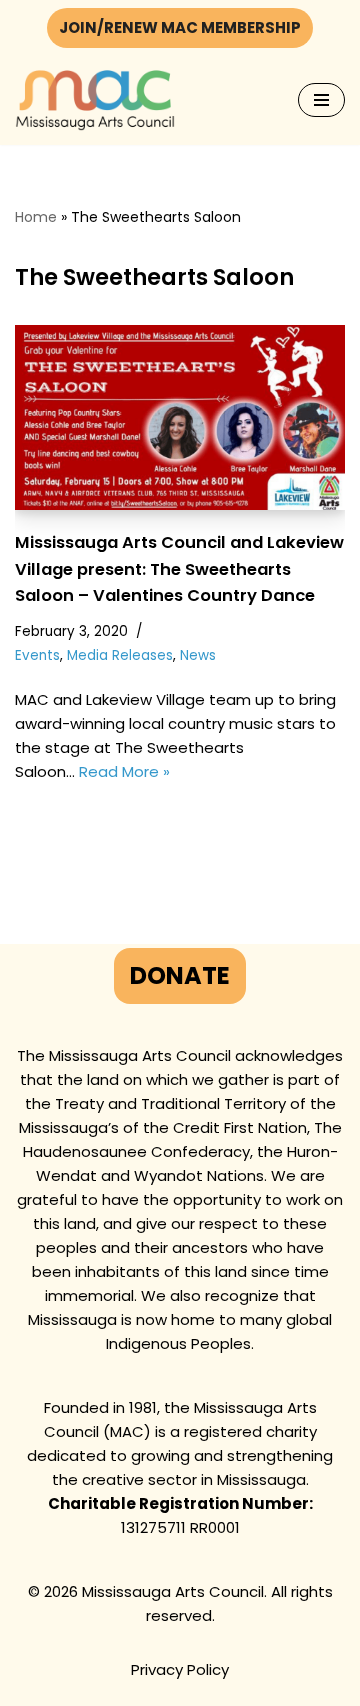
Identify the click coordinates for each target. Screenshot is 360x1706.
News (198, 655)
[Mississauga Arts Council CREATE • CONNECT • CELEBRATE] (95, 100)
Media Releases (120, 655)
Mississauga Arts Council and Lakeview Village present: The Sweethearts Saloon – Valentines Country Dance (179, 569)
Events (37, 655)
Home (36, 217)
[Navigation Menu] (321, 100)
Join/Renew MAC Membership (180, 27)
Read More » (124, 771)
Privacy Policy (180, 1669)
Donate (180, 975)
